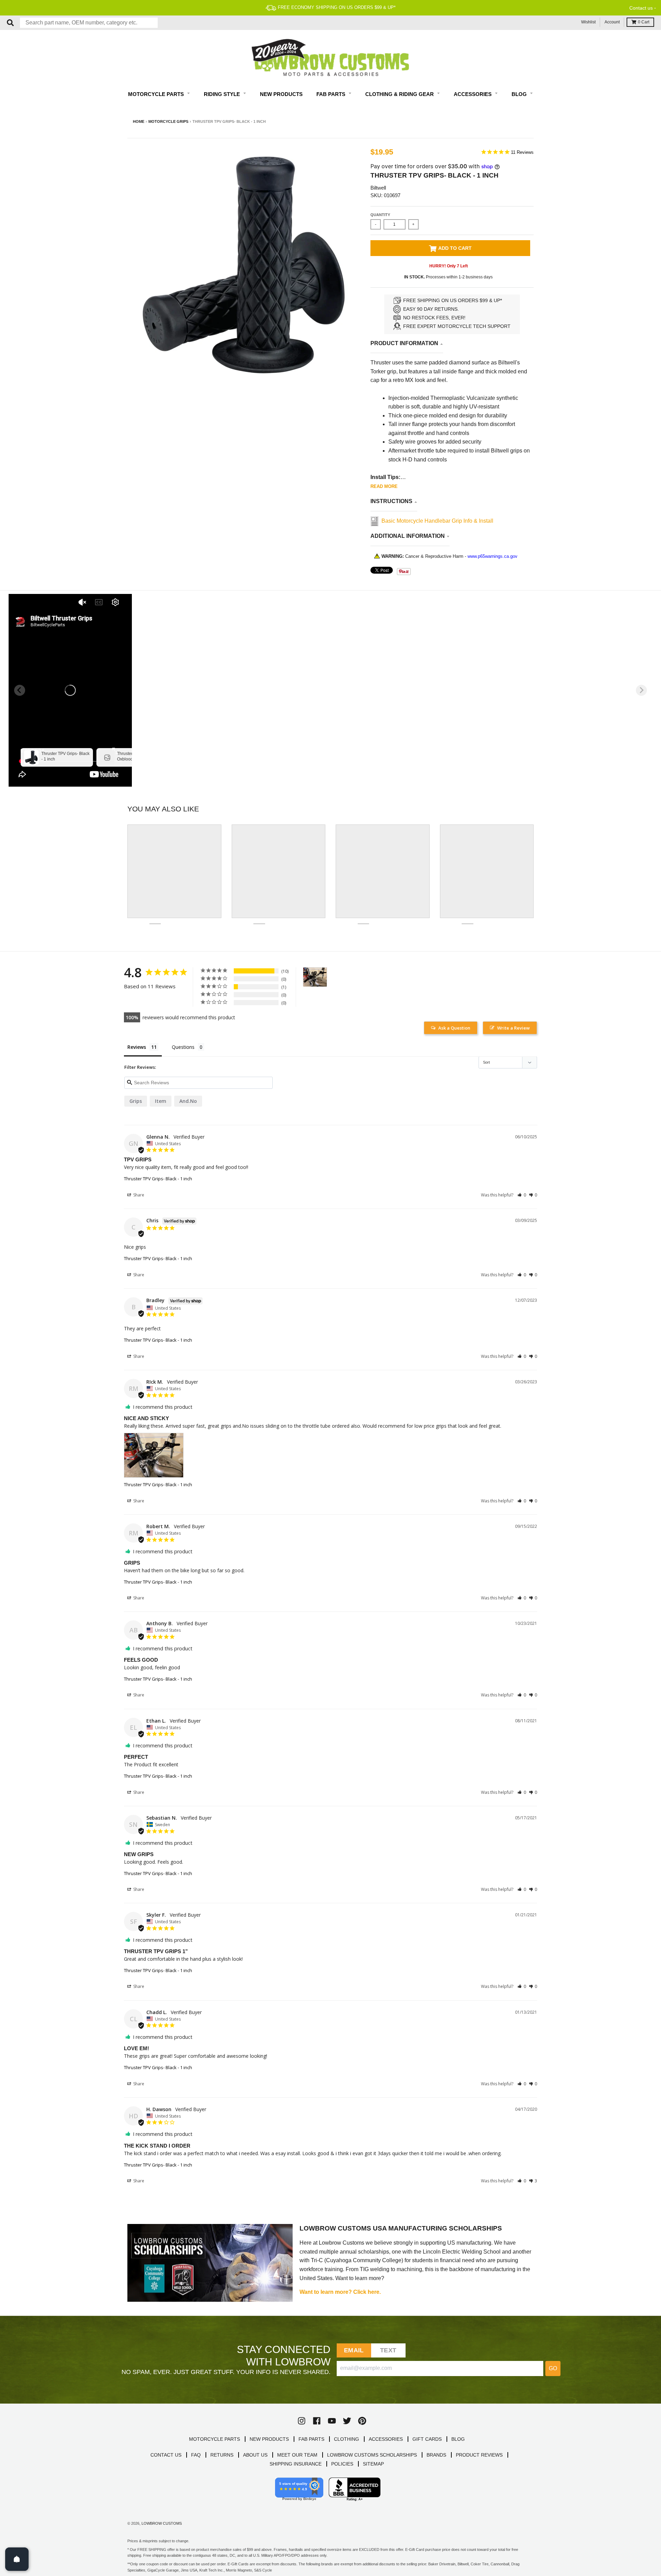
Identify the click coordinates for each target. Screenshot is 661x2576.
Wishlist (588, 22)
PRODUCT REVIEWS (479, 2455)
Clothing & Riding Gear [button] (400, 94)
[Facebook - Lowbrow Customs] (317, 2421)
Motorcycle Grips (168, 121)
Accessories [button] (473, 94)
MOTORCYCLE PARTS (214, 2439)
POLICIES (342, 2464)
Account (612, 22)
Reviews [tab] (137, 1047)
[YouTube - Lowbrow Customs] (332, 2421)
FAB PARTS (311, 2439)
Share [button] (138, 1195)
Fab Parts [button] (332, 94)
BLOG (458, 2439)
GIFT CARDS (427, 2439)
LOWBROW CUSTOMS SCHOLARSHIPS (372, 2455)
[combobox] (89, 23)
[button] (522, 1195)
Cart (644, 22)
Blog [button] (520, 94)
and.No (188, 1101)
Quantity (380, 215)
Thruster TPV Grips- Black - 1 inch (158, 1179)
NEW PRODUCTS (269, 2439)
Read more (384, 486)
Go (553, 2368)
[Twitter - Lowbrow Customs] (347, 2421)
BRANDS (436, 2455)
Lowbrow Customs (162, 2523)
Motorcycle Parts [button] (157, 94)
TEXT (388, 2350)
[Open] (17, 2559)
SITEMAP (373, 2464)
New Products (281, 94)
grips (136, 1101)
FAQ (196, 2455)
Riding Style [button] (223, 94)
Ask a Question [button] (454, 1028)
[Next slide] (641, 690)
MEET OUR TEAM (297, 2455)
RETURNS (222, 2455)
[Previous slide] (20, 690)
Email (354, 2350)
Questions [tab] (183, 1047)
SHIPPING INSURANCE (296, 2464)
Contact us (641, 8)
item (161, 1101)
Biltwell (378, 188)
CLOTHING (347, 2439)
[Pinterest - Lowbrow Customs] (362, 2421)
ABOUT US (255, 2455)
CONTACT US (166, 2455)
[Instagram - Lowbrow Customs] (302, 2421)
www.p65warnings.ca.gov (492, 556)
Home (139, 121)
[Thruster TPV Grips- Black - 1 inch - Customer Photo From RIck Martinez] (315, 977)
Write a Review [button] (513, 1028)
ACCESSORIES (386, 2439)
